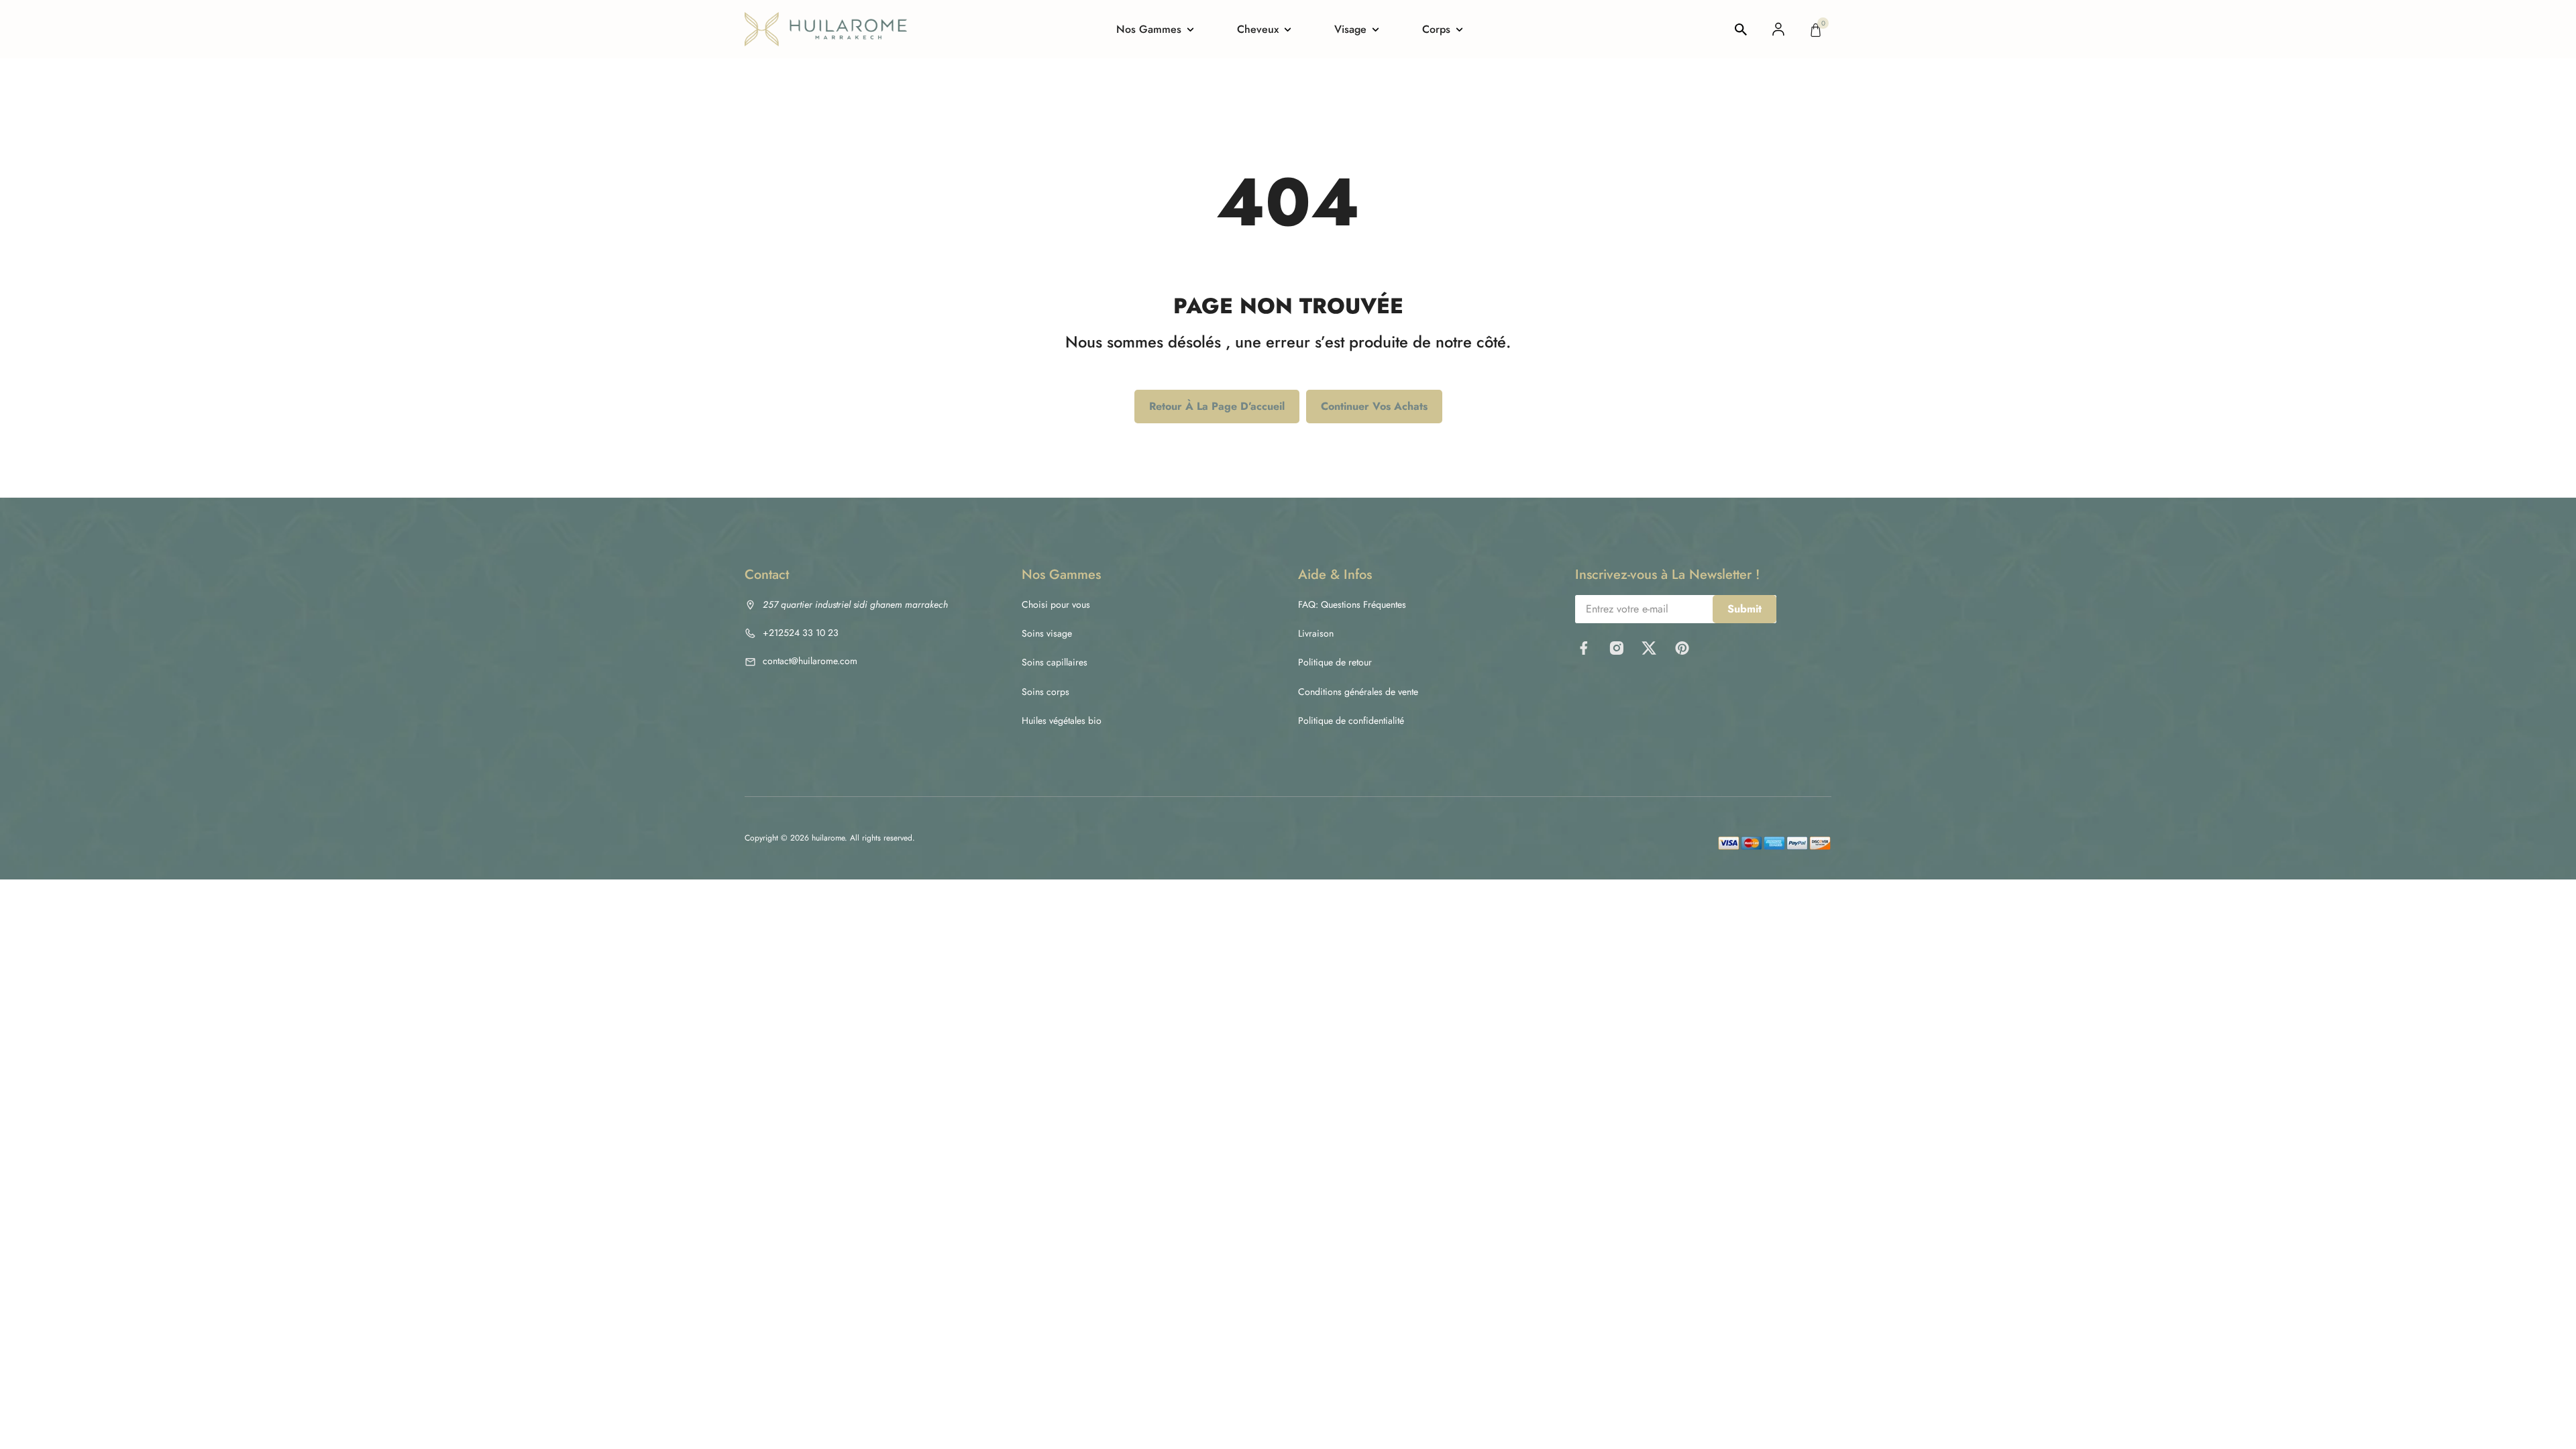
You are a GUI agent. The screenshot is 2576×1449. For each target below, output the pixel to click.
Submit (1745, 609)
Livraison (1316, 633)
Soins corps (1045, 692)
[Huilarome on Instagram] (1616, 648)
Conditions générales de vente (1358, 692)
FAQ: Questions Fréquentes (1352, 604)
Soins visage (1047, 633)
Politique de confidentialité (1351, 720)
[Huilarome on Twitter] (1649, 648)
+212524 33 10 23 (801, 633)
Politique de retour (1335, 662)
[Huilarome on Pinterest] (1682, 648)
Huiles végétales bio (1062, 720)
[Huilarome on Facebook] (1584, 648)
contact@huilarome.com (810, 661)
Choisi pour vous (1056, 604)
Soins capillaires (1055, 662)
